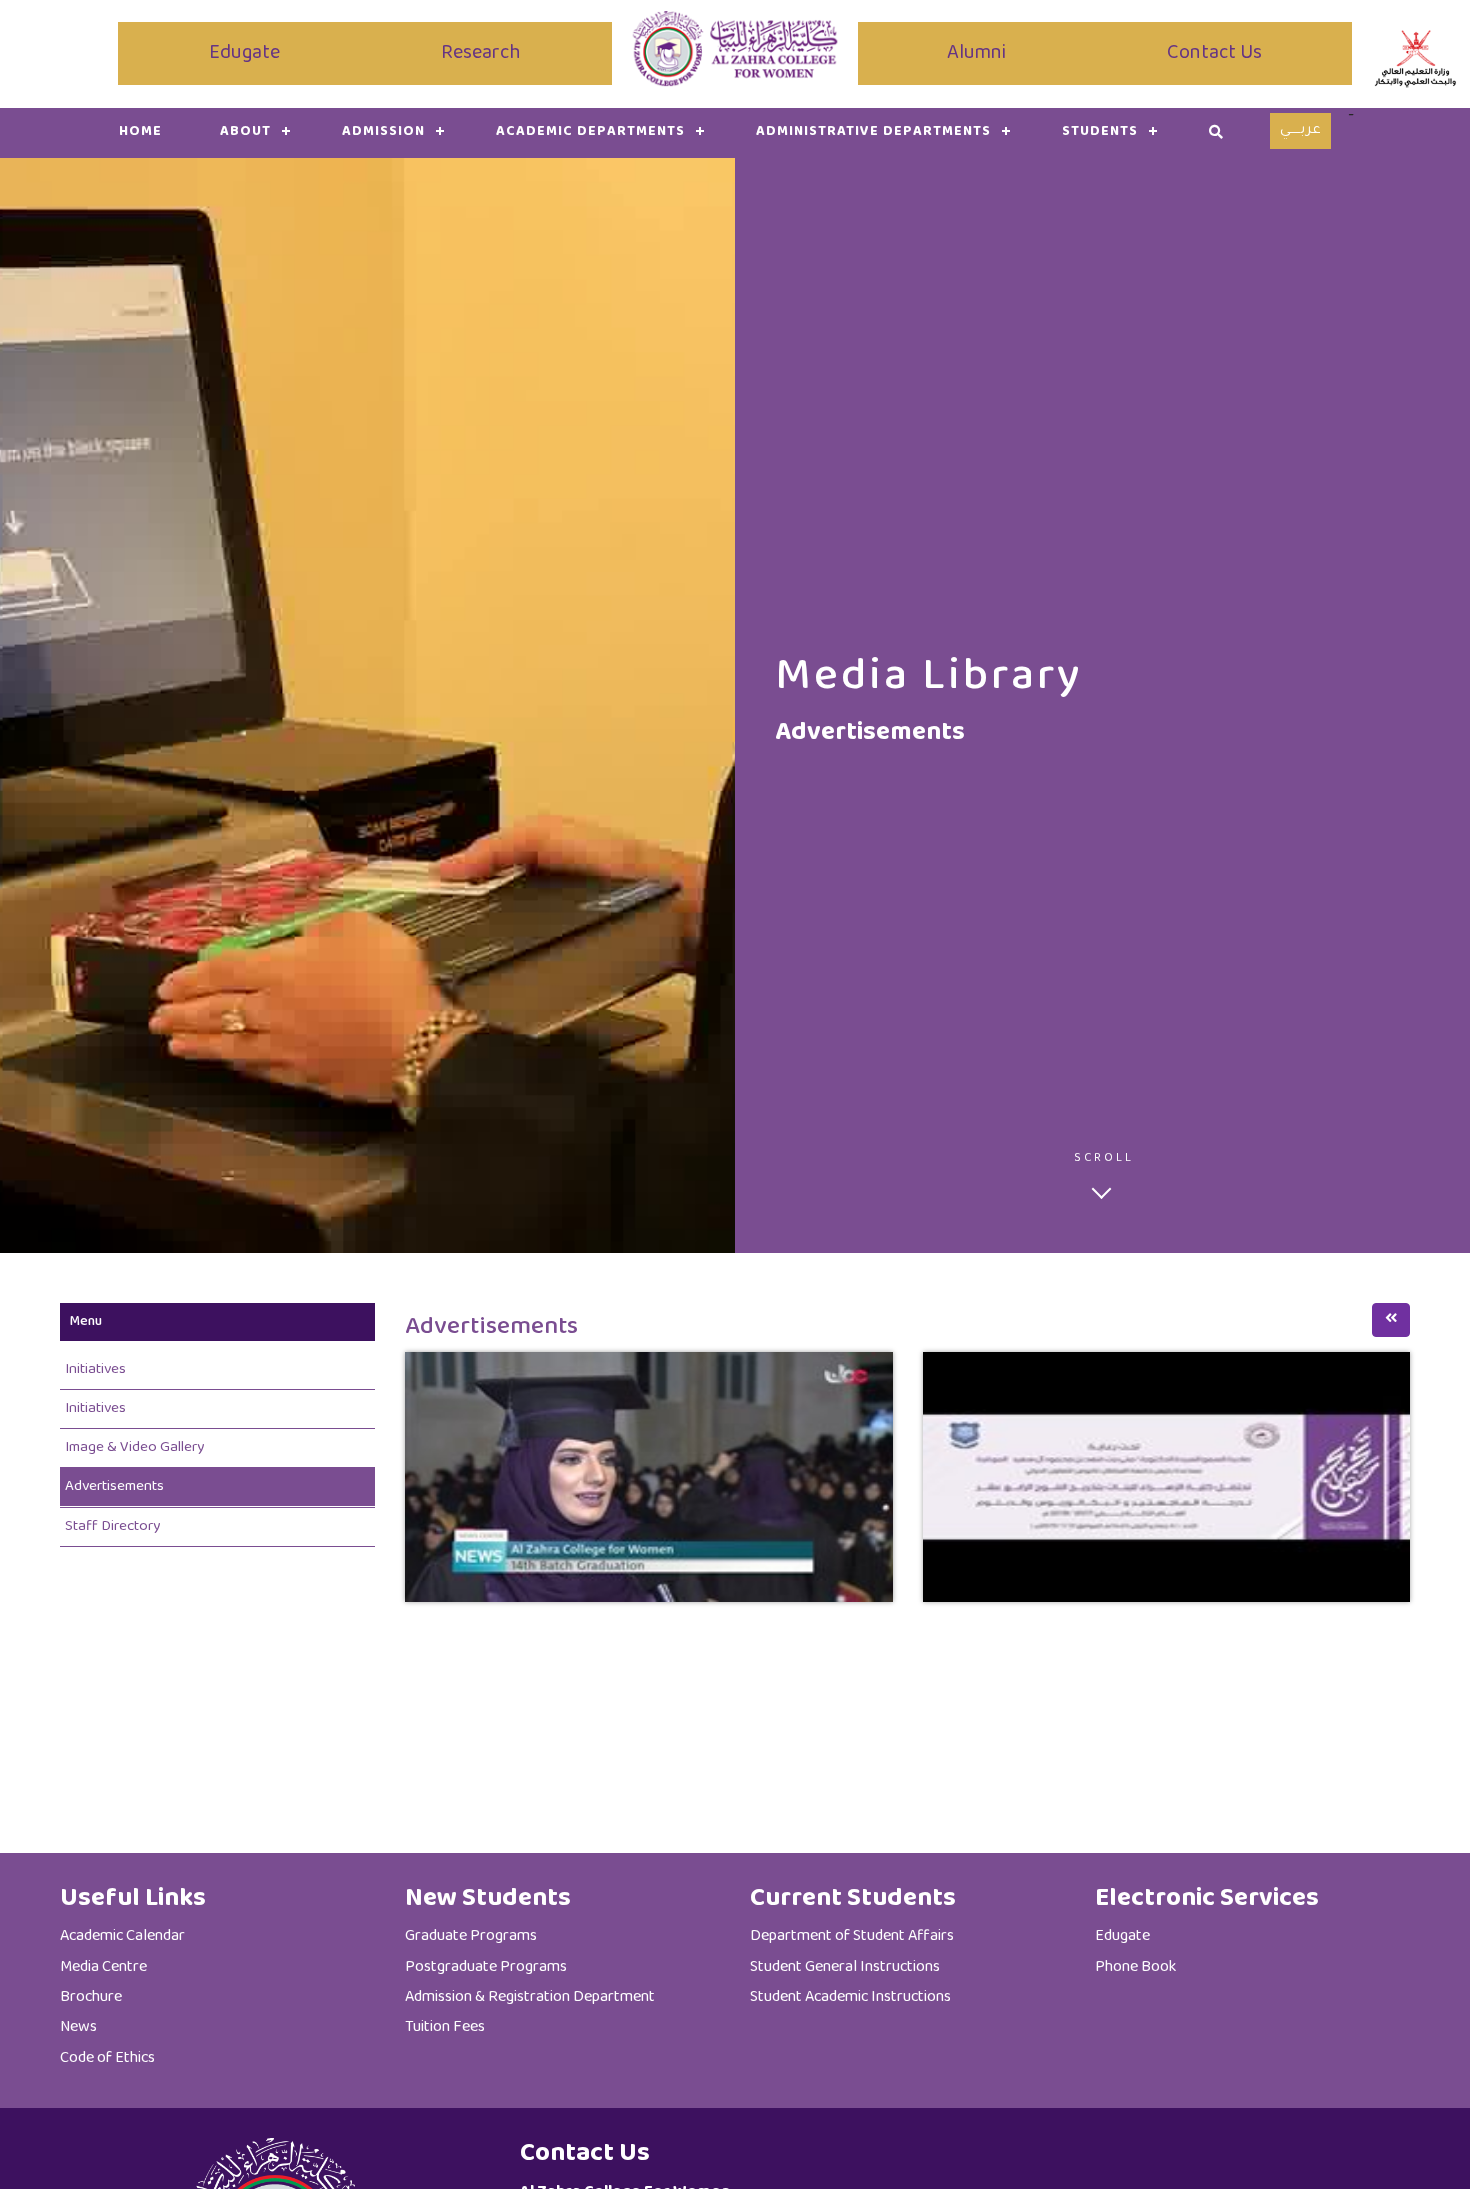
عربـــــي (1300, 131)
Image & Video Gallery (134, 1447)
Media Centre (103, 1967)
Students (1100, 132)
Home (140, 132)
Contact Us (1214, 53)
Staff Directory (112, 1526)
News (78, 2027)
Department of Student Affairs (852, 1936)
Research (481, 53)
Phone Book (1135, 1967)
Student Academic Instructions (850, 1997)
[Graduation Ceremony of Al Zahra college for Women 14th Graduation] (1167, 1476)
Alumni (976, 53)
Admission (383, 132)
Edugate (244, 53)
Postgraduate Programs (486, 1967)
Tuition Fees (445, 2027)
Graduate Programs (471, 1936)
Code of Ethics (107, 2058)
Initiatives (95, 1369)
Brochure (91, 1997)
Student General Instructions (845, 1967)
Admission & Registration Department (530, 1997)
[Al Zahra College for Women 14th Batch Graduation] (649, 1476)
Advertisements (114, 1486)
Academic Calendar (122, 1936)
